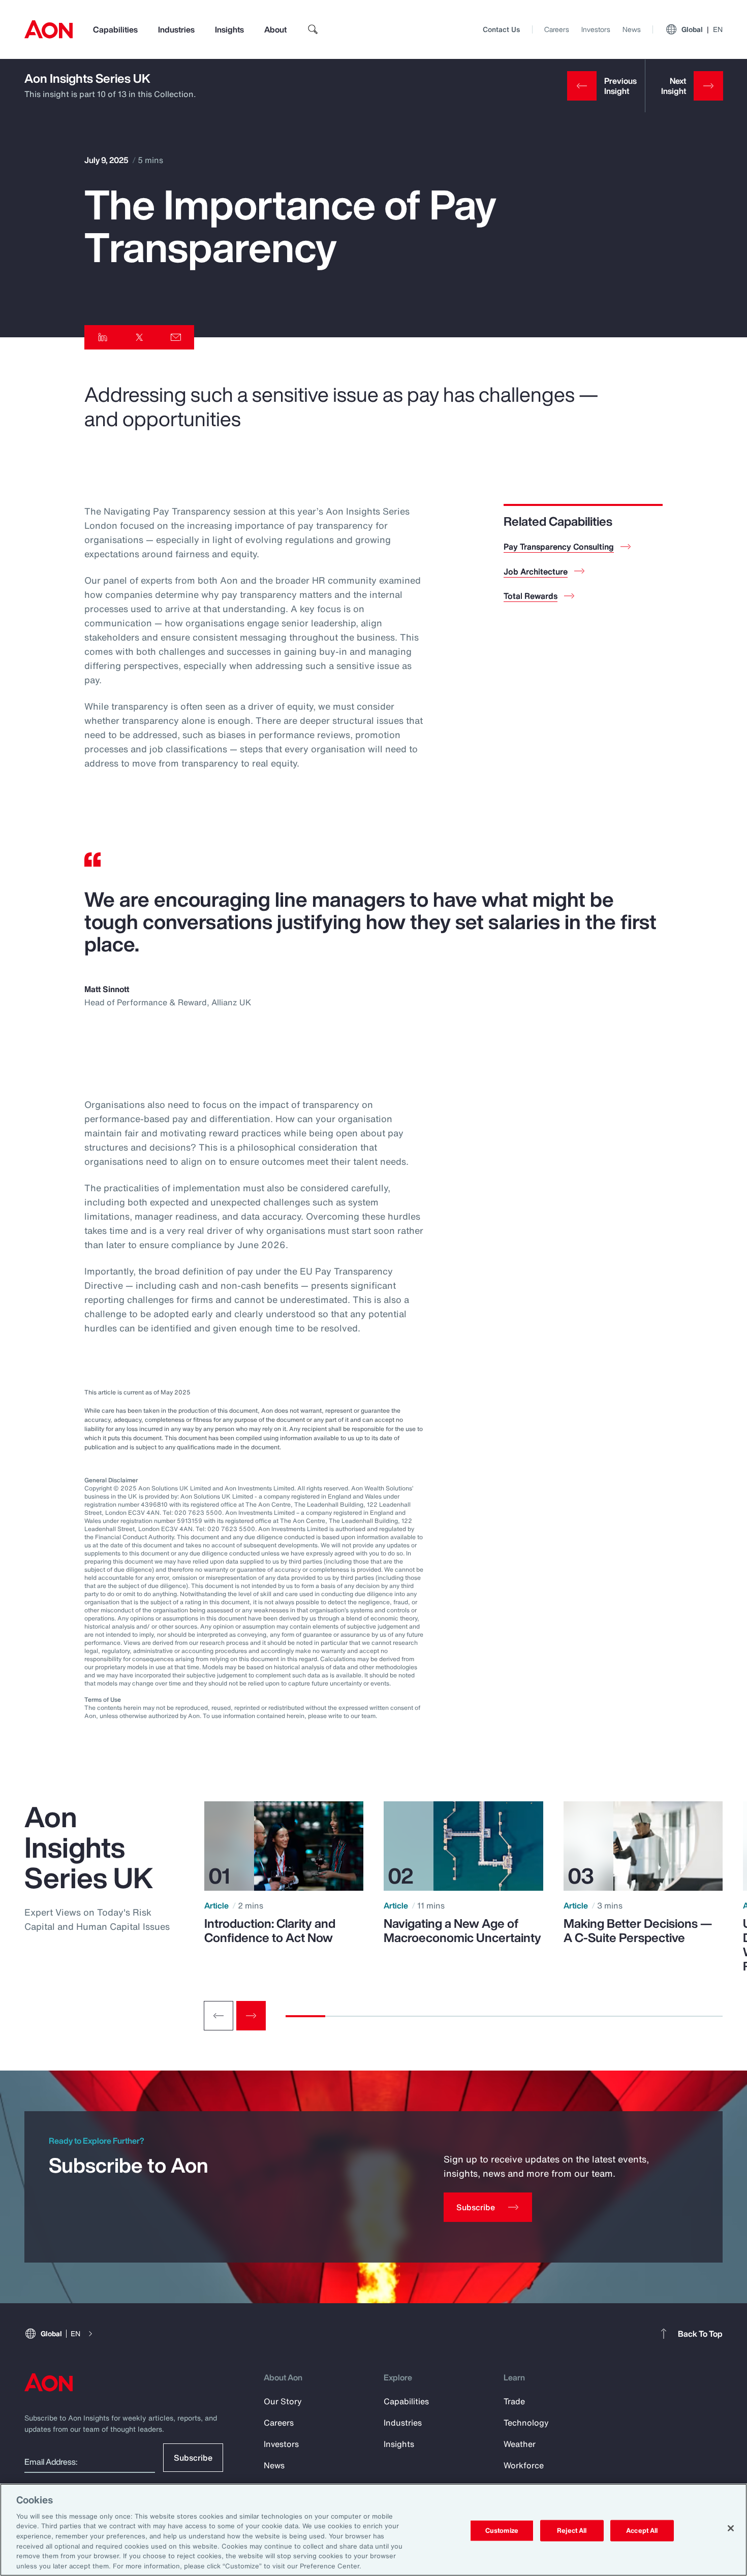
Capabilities (115, 29)
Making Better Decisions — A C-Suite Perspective (638, 1930)
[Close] (731, 2528)
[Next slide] (251, 2016)
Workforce (524, 2465)
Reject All (572, 2531)
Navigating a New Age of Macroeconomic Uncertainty (462, 1930)
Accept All (642, 2531)
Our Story (283, 2401)
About (275, 29)
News (632, 29)
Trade (514, 2401)
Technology (526, 2423)
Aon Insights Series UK (87, 78)
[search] (313, 29)
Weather (520, 2444)
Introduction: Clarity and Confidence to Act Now (270, 1930)
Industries (176, 29)
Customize (502, 2531)
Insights (229, 29)
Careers (557, 29)
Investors (596, 29)
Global (702, 29)
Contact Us (501, 29)
